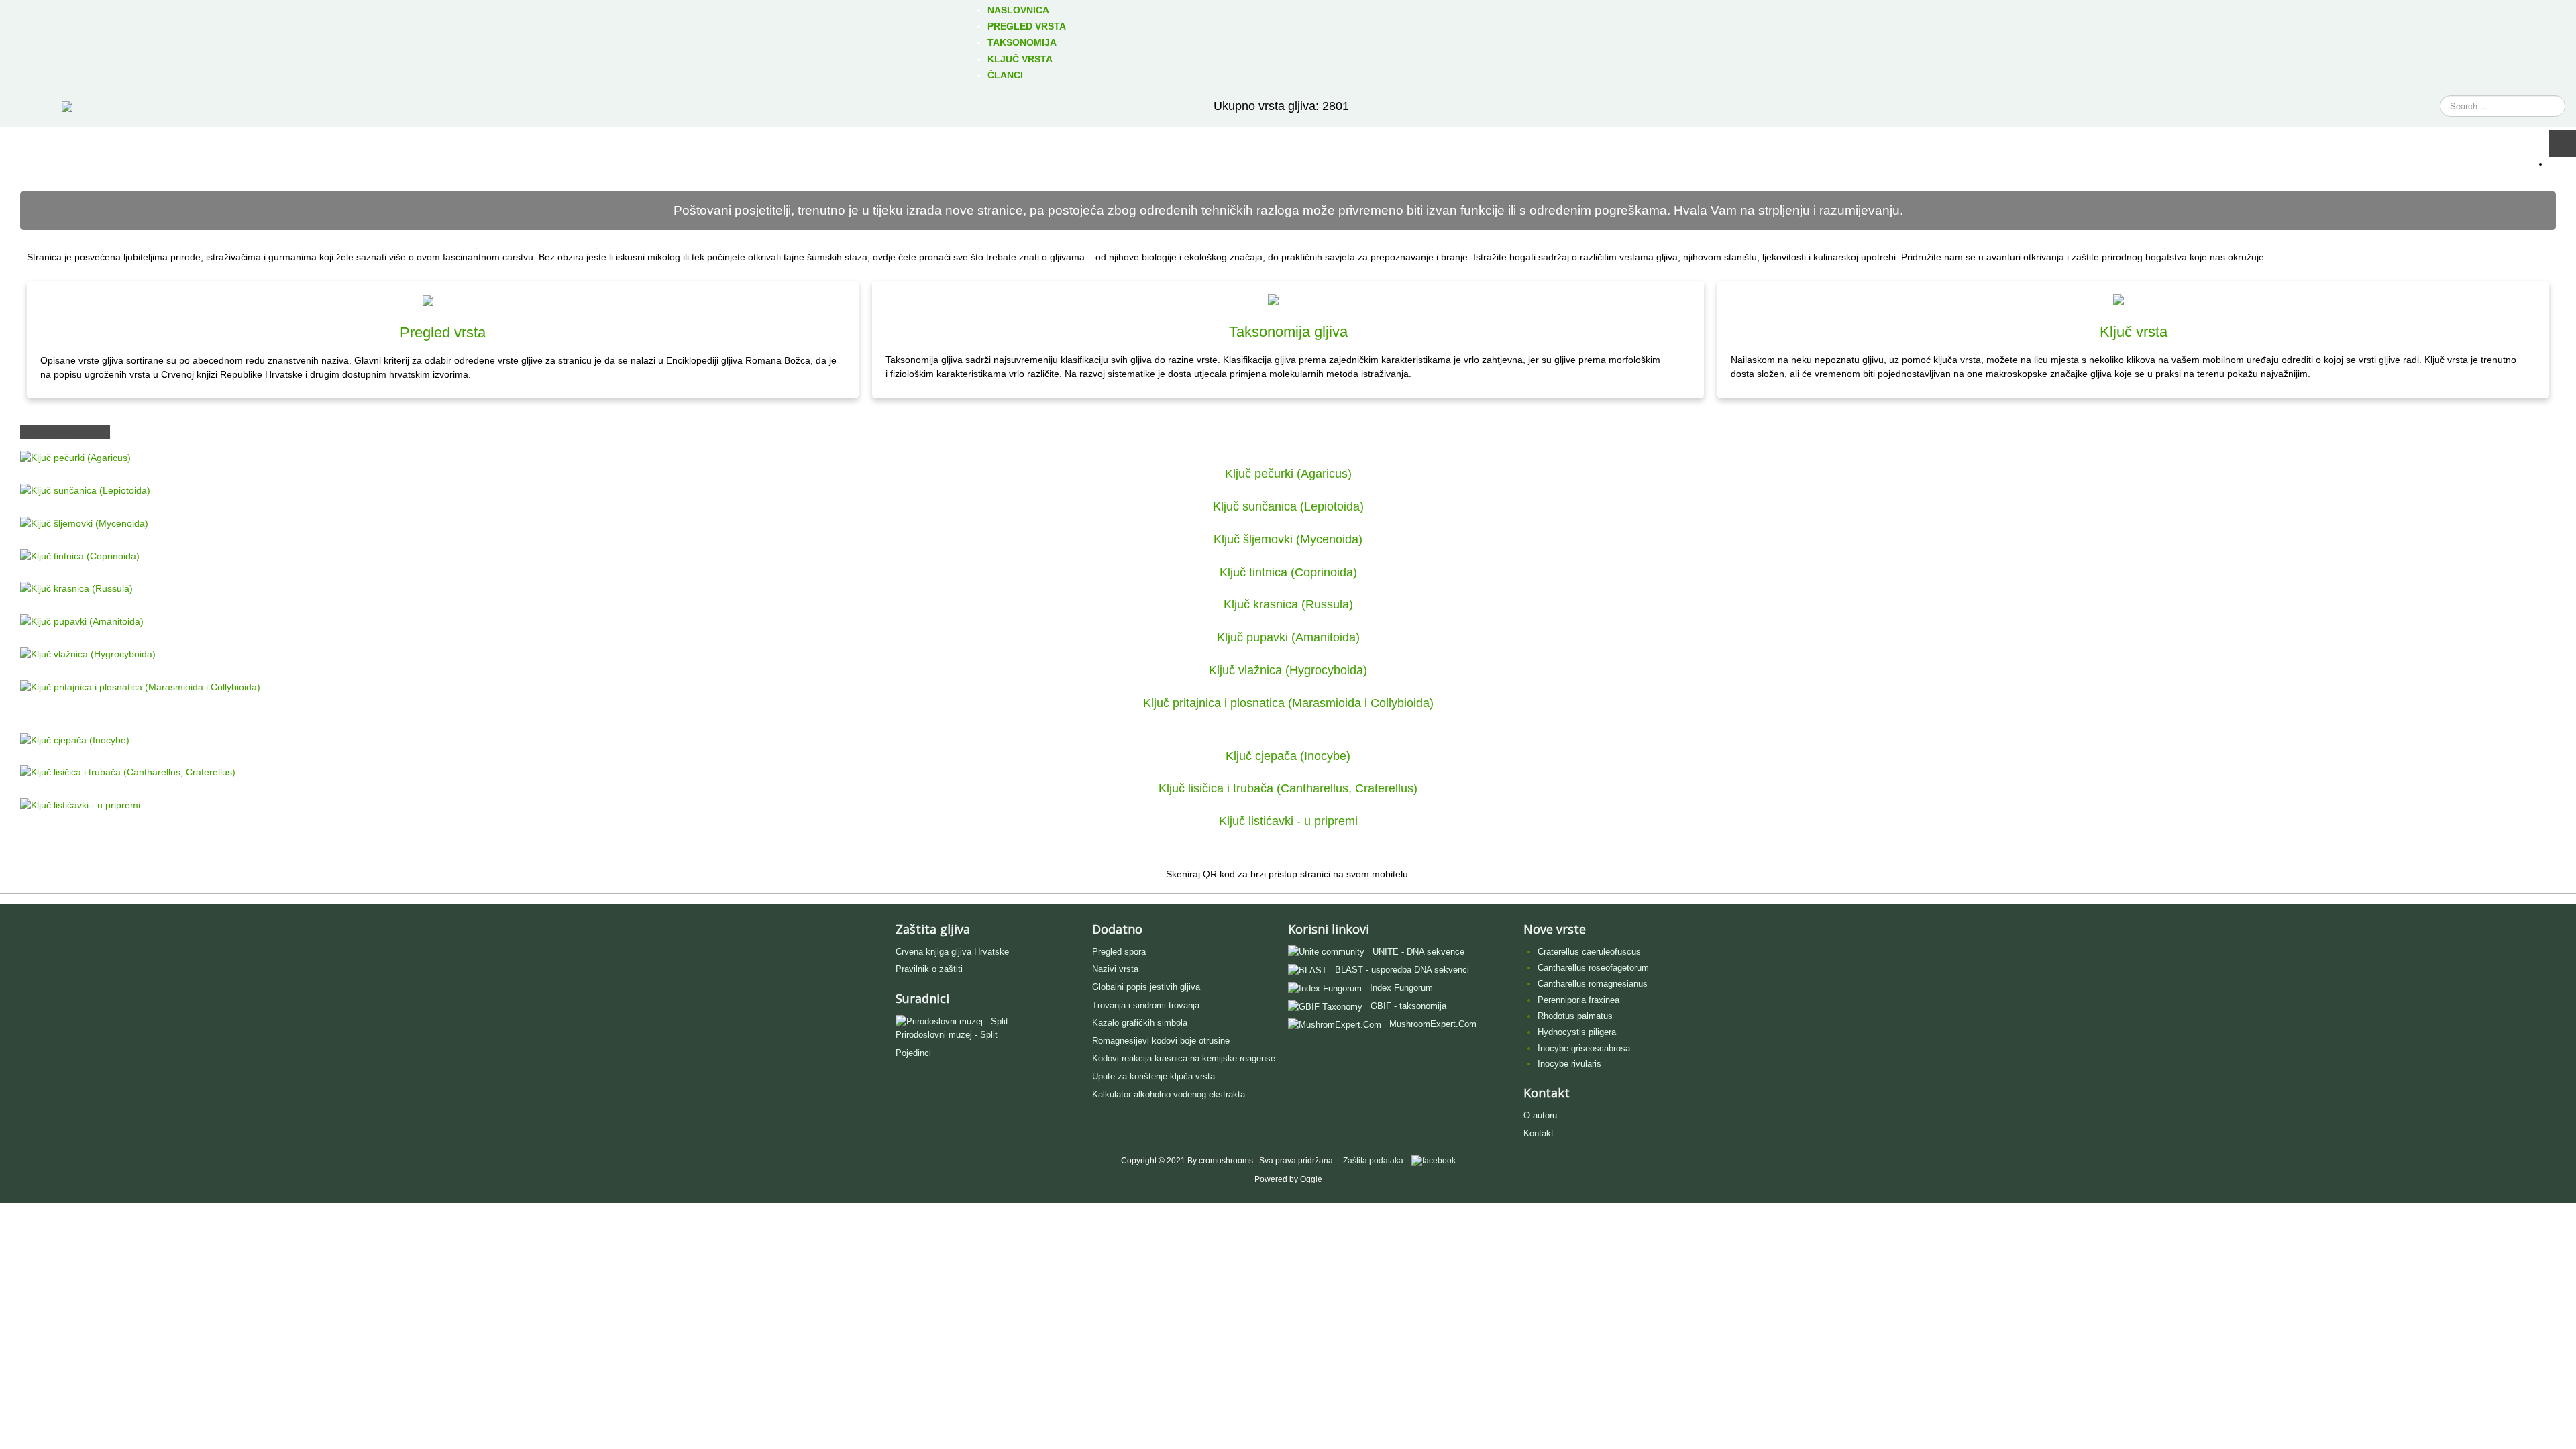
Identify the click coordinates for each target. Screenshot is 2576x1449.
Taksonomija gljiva (1288, 332)
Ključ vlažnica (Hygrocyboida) (1288, 670)
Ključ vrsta (2134, 332)
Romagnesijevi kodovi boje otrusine (1161, 1041)
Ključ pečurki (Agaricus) (1288, 474)
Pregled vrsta (443, 332)
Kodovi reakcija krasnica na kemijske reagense (1184, 1058)
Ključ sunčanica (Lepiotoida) (1288, 506)
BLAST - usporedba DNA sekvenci (1402, 970)
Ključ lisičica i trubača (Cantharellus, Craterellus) (1288, 788)
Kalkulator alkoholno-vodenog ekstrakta (1169, 1094)
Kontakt (1539, 1133)
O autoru (1540, 1115)
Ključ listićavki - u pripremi (1288, 821)
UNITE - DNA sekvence (1418, 952)
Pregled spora (1119, 952)
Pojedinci (913, 1053)
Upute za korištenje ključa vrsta (1153, 1076)
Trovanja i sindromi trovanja (1146, 1005)
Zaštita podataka (1373, 1161)
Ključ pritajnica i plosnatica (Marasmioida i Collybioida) (1288, 703)
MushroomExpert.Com (1433, 1024)
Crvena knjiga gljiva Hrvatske (952, 952)
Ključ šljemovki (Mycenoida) (1288, 539)
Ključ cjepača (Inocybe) (1288, 756)
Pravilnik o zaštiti (929, 969)
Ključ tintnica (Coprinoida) (1288, 572)
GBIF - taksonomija (1408, 1006)
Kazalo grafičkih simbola (1140, 1023)
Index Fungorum (1401, 988)
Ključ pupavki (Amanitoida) (1288, 637)
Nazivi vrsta (1115, 969)
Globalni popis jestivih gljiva (1146, 987)
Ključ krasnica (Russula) (1288, 604)
